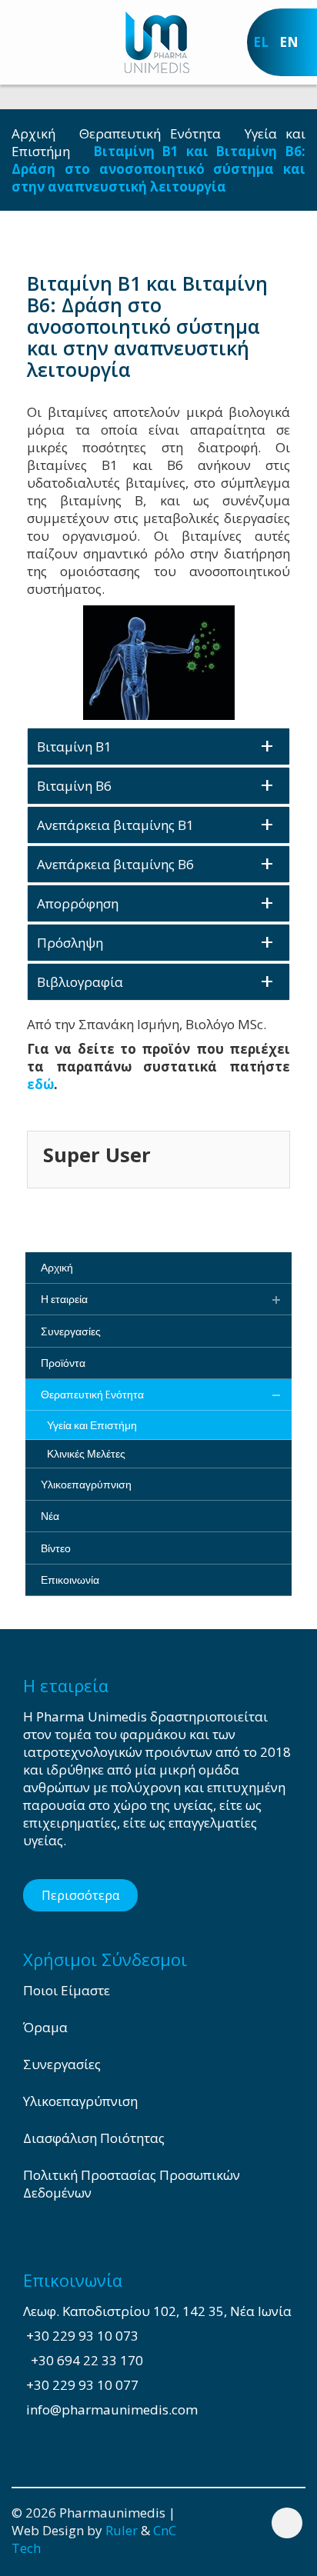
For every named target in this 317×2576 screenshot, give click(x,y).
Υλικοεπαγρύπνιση (80, 2101)
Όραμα (45, 2027)
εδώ (40, 1084)
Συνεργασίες (62, 2064)
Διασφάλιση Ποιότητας (94, 2138)
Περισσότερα (80, 1895)
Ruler (122, 2530)
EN (289, 42)
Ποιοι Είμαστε (67, 1990)
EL (261, 42)
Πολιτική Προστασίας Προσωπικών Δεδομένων (132, 2184)
